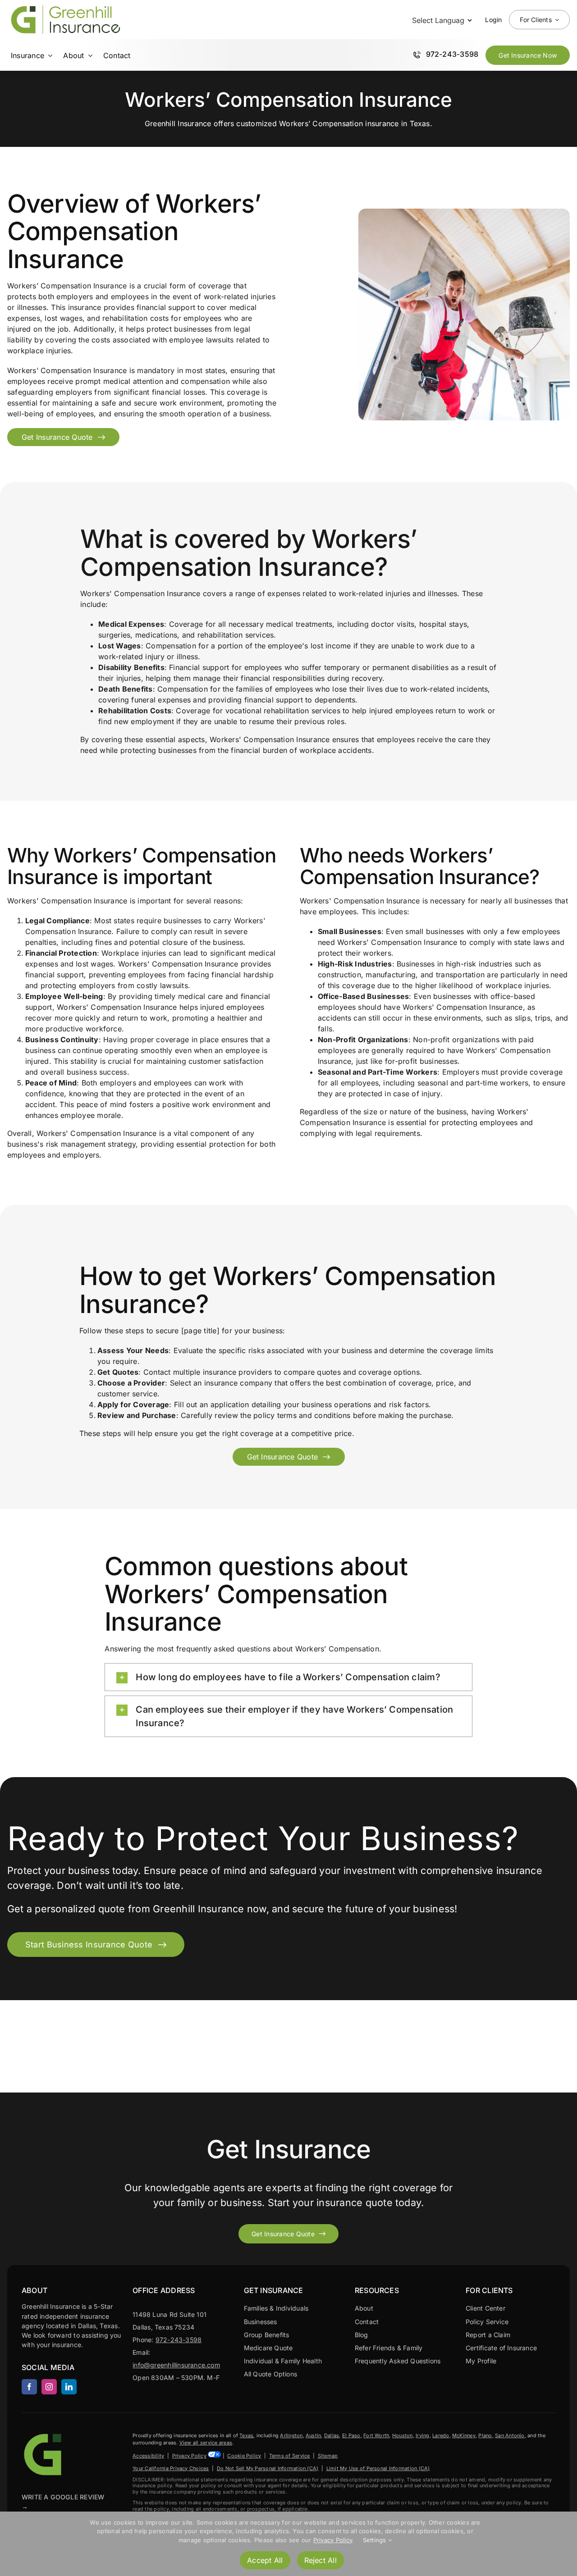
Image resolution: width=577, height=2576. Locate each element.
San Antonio (510, 2435)
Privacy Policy (189, 2456)
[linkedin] (69, 2387)
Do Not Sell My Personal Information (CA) (268, 2468)
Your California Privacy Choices (171, 2468)
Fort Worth (376, 2435)
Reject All (321, 2560)
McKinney (464, 2435)
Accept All (265, 2560)
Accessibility (148, 2456)
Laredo (441, 2435)
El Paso (351, 2435)
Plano (485, 2435)
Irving (422, 2435)
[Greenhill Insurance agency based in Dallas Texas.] (44, 2435)
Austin (313, 2435)
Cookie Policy (244, 2456)
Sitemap (328, 2456)
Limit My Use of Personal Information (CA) (378, 2468)
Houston (403, 2435)
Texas (246, 2435)
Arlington (291, 2435)
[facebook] (29, 2387)
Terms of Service (290, 2456)
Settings (376, 2540)
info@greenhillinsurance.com (176, 2365)
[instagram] (49, 2387)
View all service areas (206, 2443)
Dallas (332, 2435)
